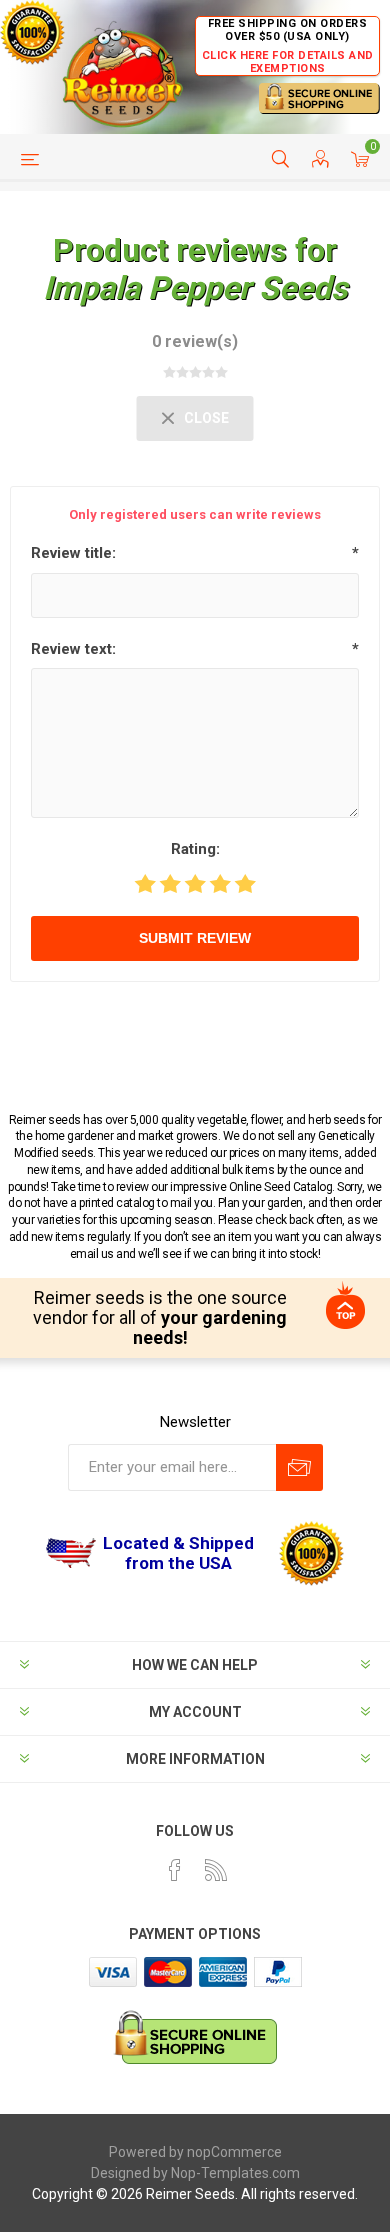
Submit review (195, 938)
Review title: (73, 553)
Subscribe (299, 1467)
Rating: (195, 849)
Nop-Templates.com (235, 2173)
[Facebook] (175, 1870)
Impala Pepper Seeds (195, 288)
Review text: (73, 649)
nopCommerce (234, 2152)
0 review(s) (195, 341)
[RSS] (216, 1870)
